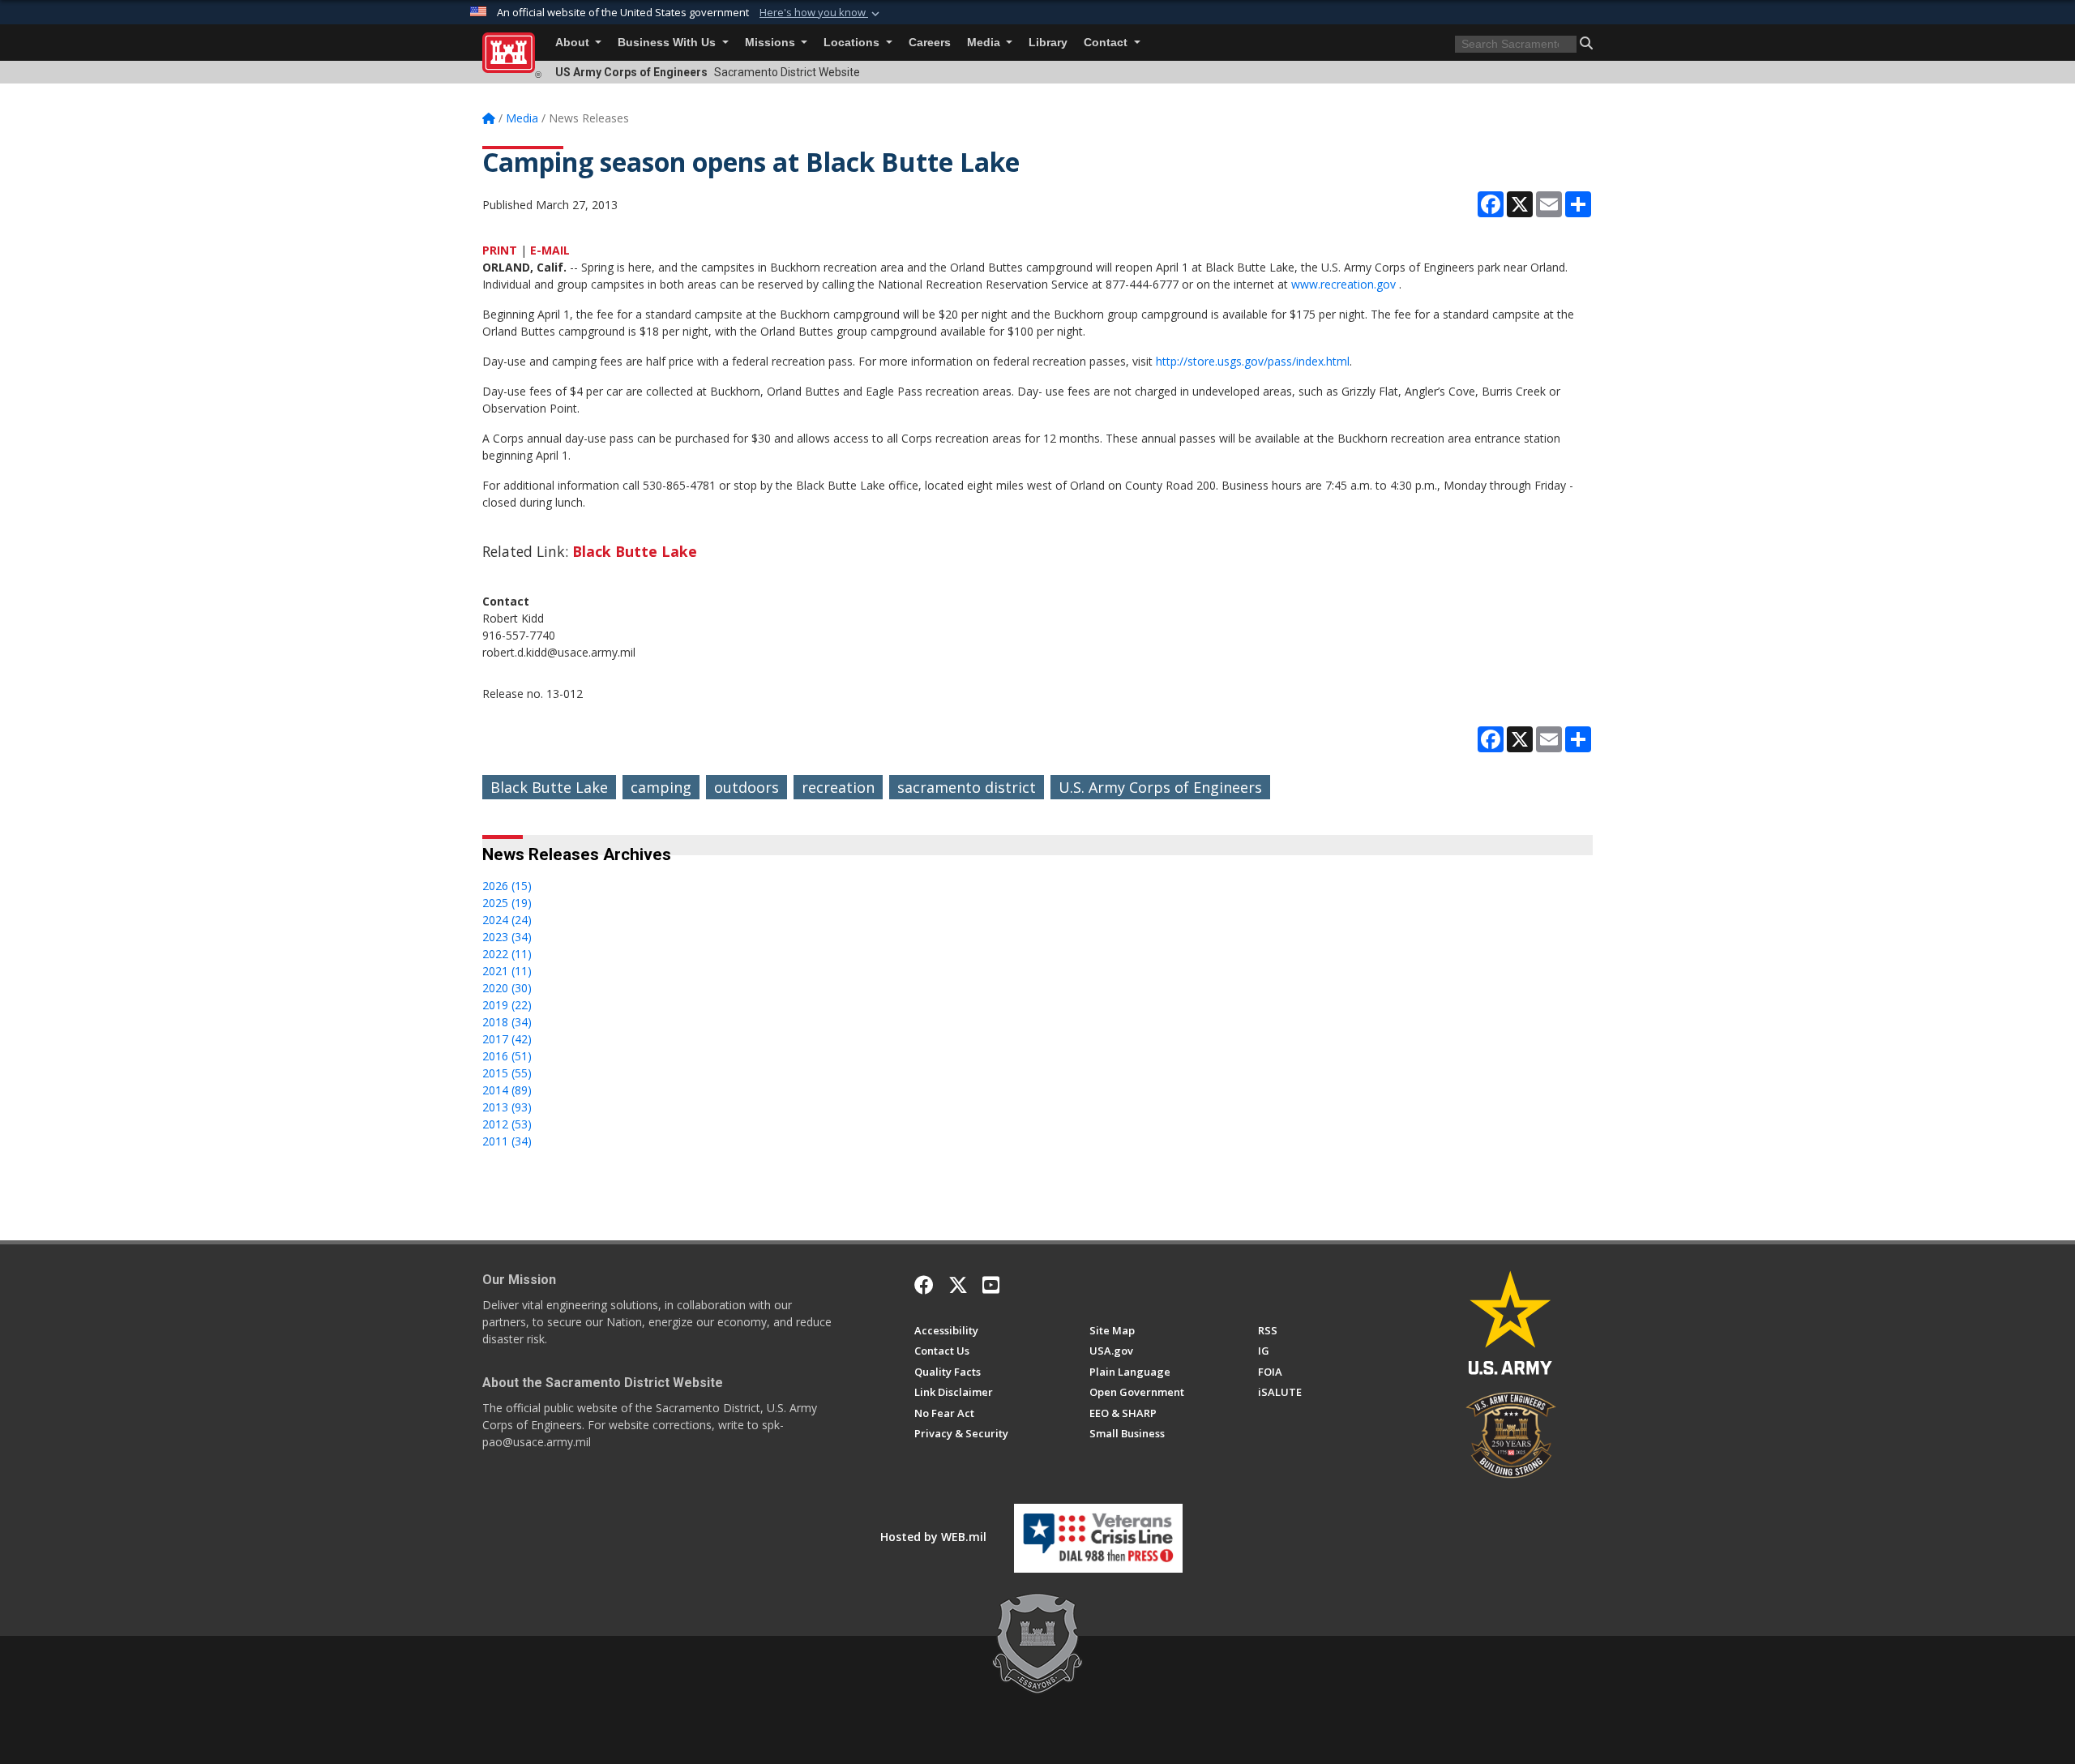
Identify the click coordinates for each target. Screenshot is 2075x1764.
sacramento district (967, 787)
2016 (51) (507, 1056)
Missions (772, 43)
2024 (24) (507, 920)
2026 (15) (507, 886)
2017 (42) (507, 1039)
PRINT (500, 250)
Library (1048, 43)
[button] (821, 13)
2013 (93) (507, 1107)
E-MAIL (550, 250)
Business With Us (668, 43)
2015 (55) (507, 1073)
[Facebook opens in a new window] (924, 1285)
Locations (853, 43)
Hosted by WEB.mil (933, 1537)
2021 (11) (507, 971)
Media (985, 43)
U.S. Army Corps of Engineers (1160, 787)
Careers (930, 43)
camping (661, 787)
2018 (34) (507, 1022)
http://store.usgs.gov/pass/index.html (1253, 361)
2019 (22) (507, 1005)
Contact (1107, 43)
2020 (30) (507, 988)
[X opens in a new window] (958, 1285)
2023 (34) (507, 937)
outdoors (747, 787)
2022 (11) (507, 954)
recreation (838, 787)
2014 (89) (507, 1090)
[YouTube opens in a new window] (991, 1285)
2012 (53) (507, 1124)
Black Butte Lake (635, 551)
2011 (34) (507, 1141)
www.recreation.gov (1343, 284)
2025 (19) (507, 903)
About (574, 43)
